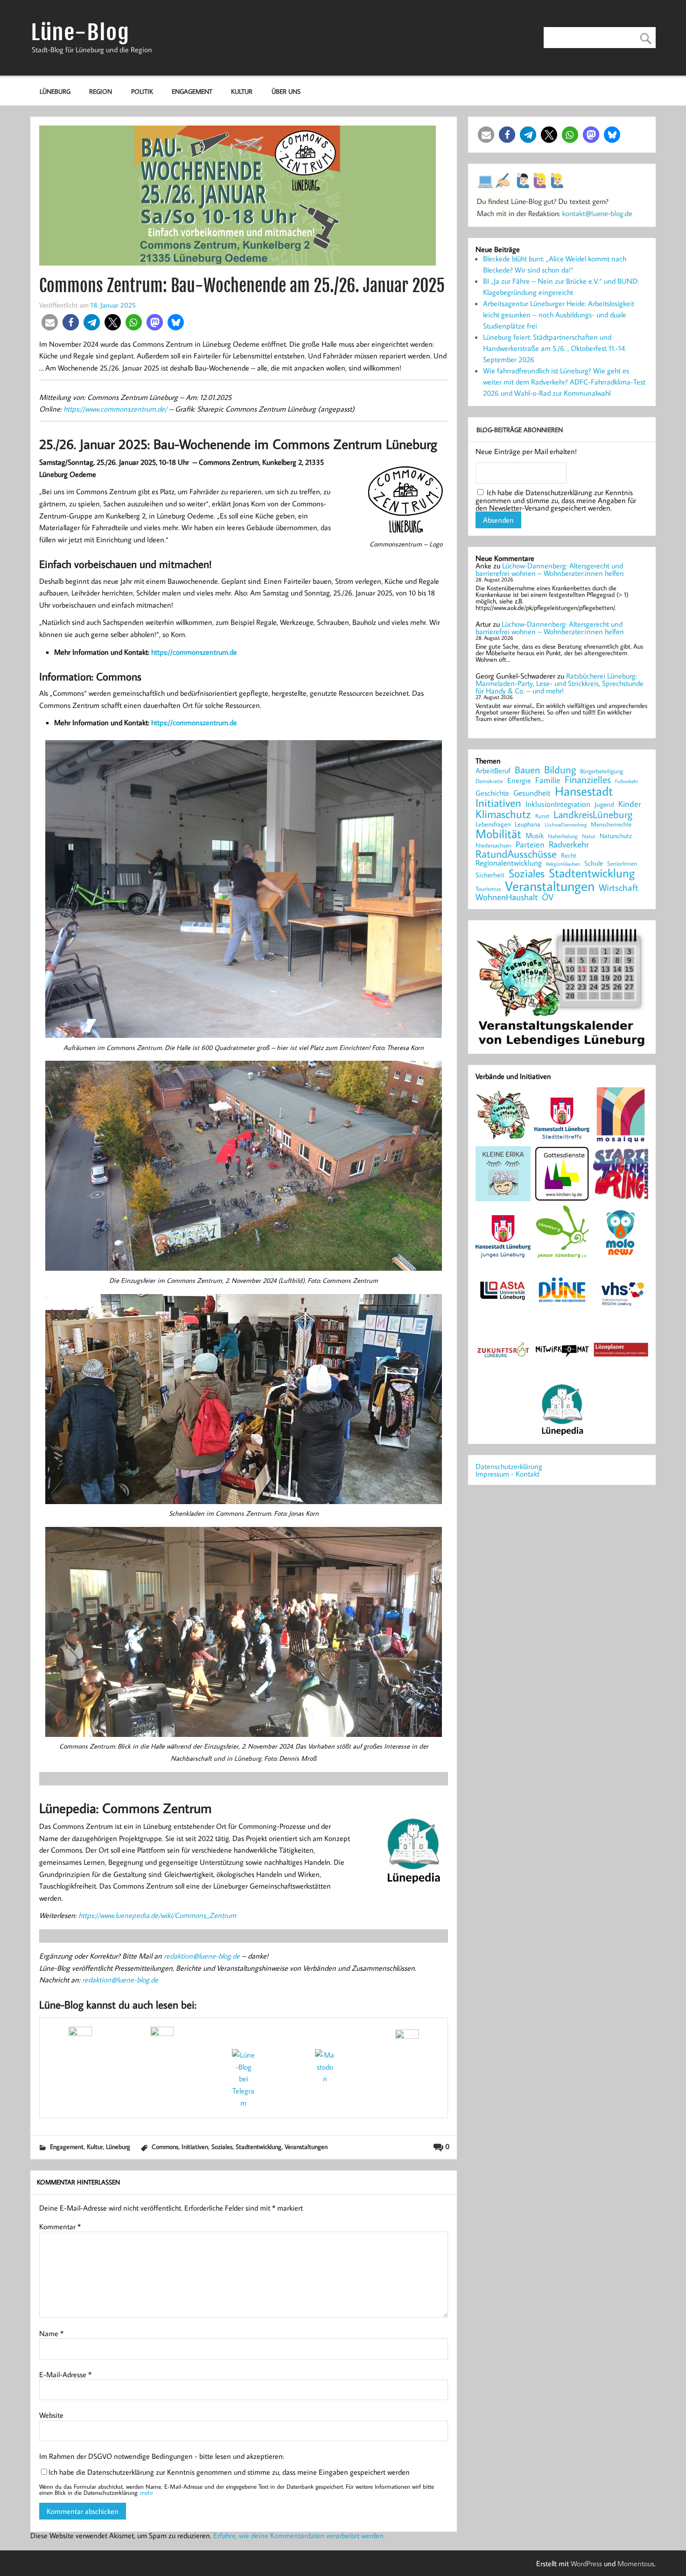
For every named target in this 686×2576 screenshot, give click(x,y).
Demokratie (489, 781)
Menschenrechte (611, 824)
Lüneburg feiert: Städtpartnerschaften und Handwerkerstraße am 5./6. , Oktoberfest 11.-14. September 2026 (555, 348)
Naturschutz (616, 836)
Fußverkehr (626, 781)
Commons (165, 2146)
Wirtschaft (619, 887)
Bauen (527, 770)
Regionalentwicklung (509, 863)
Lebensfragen (493, 824)
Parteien (530, 844)
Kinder (630, 804)
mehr (147, 2492)
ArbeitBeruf (493, 771)
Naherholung (563, 836)
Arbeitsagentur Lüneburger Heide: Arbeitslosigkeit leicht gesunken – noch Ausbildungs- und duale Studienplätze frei (559, 315)
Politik (142, 91)
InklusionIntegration (558, 804)
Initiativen (195, 2146)
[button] (50, 322)
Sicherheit (490, 875)
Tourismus (488, 889)
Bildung (560, 770)
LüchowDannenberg (566, 824)
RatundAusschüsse (516, 854)
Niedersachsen (493, 845)
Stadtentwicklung (259, 2146)
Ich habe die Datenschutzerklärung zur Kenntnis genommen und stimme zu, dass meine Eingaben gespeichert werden (229, 2472)
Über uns (286, 91)
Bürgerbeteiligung (602, 771)
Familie (548, 780)
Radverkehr (569, 844)
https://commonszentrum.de (194, 652)
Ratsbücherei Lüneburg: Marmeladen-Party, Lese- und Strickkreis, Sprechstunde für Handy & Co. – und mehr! (560, 683)
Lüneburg (55, 91)
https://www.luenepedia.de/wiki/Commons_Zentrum (157, 1915)
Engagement (192, 91)
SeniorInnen (622, 864)
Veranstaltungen (306, 2146)
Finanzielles (588, 780)
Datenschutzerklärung (509, 1466)
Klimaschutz (503, 814)
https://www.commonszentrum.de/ (115, 409)
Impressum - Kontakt (507, 1474)
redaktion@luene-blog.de (202, 1956)
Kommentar (60, 2226)
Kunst (542, 816)
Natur (589, 836)
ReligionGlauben (563, 864)
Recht (569, 856)
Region (101, 91)
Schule (594, 863)
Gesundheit (532, 793)
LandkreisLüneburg (593, 815)
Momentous (636, 2563)
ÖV (548, 897)
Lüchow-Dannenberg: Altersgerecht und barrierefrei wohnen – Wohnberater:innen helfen (550, 569)
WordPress (586, 2563)
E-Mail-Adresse (65, 2374)
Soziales (222, 2146)
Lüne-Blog (80, 32)
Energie (519, 780)
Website (51, 2415)
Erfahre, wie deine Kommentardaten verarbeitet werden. (299, 2535)
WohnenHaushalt (507, 897)
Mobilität (498, 834)
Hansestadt (584, 791)
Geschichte (492, 793)
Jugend (604, 805)
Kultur (242, 91)
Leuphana (528, 824)
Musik (535, 835)
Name (51, 2333)
